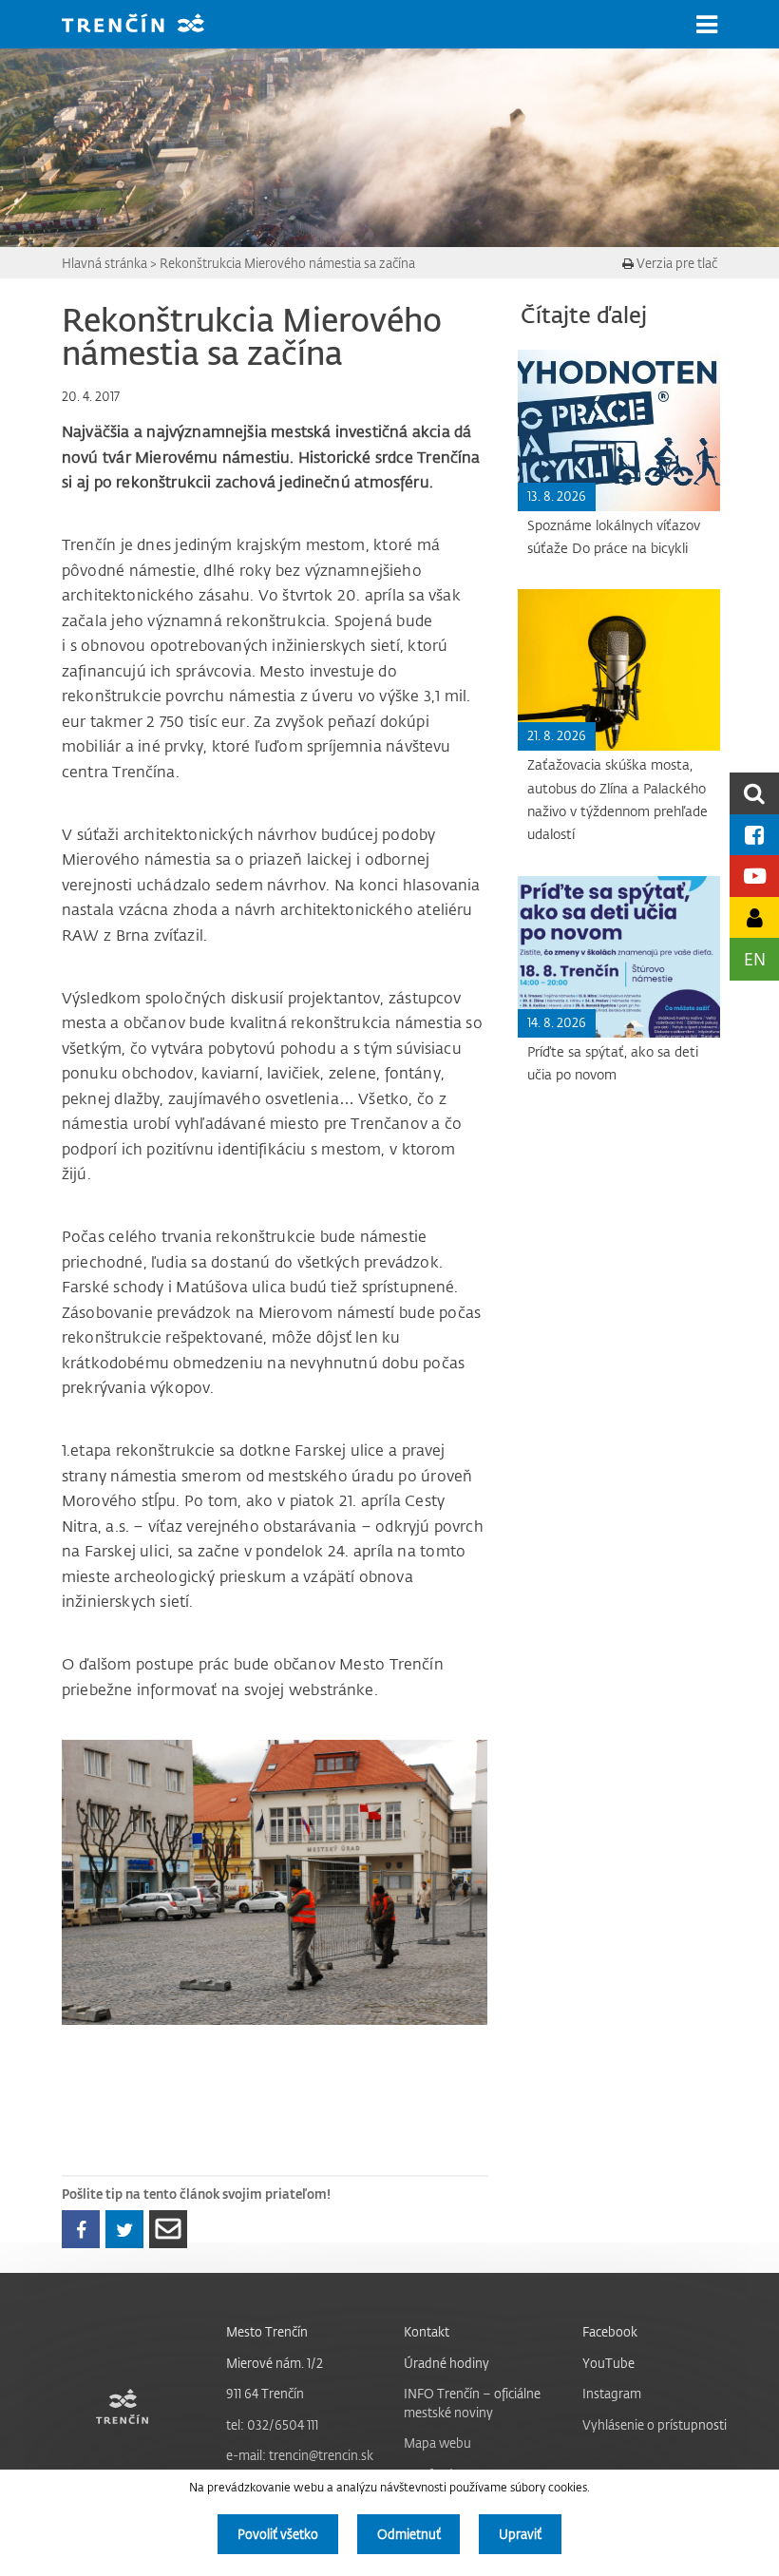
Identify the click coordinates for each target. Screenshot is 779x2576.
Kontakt (427, 2331)
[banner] (147, 25)
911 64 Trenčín (265, 2393)
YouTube (608, 2363)
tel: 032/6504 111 (272, 2424)
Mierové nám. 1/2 (275, 2363)
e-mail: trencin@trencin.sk (300, 2455)
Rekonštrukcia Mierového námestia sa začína (287, 263)
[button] (707, 25)
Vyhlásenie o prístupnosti (655, 2424)
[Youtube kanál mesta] (754, 876)
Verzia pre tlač (675, 263)
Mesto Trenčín (267, 2331)
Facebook (610, 2331)
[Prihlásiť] (754, 917)
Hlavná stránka (104, 263)
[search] (754, 793)
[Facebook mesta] (754, 835)
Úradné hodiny (446, 2363)
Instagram (612, 2393)
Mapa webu (437, 2442)
